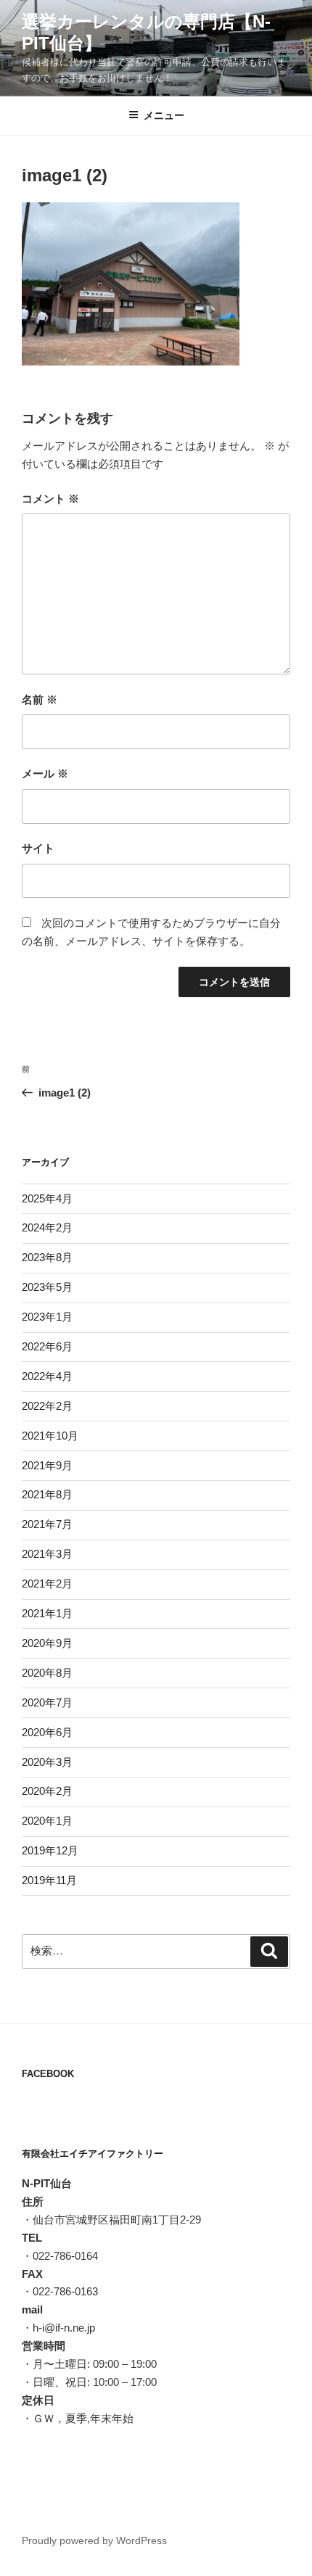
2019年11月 (49, 1880)
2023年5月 (47, 1287)
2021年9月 (47, 1465)
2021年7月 (47, 1524)
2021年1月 (47, 1613)
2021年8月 (47, 1494)
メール (45, 773)
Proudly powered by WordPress (94, 2540)
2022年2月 (47, 1406)
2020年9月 (47, 1643)
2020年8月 (47, 1673)
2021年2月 (47, 1584)
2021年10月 (50, 1436)
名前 (40, 699)
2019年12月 (50, 1850)
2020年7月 (47, 1702)
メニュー (164, 115)
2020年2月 (47, 1791)
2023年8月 (47, 1257)
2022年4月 (47, 1376)
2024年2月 (47, 1227)
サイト (38, 848)
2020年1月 (47, 1821)
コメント (50, 499)
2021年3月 (47, 1554)
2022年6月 (47, 1346)
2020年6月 (47, 1732)
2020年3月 (47, 1762)
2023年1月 (47, 1317)
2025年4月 (47, 1198)
